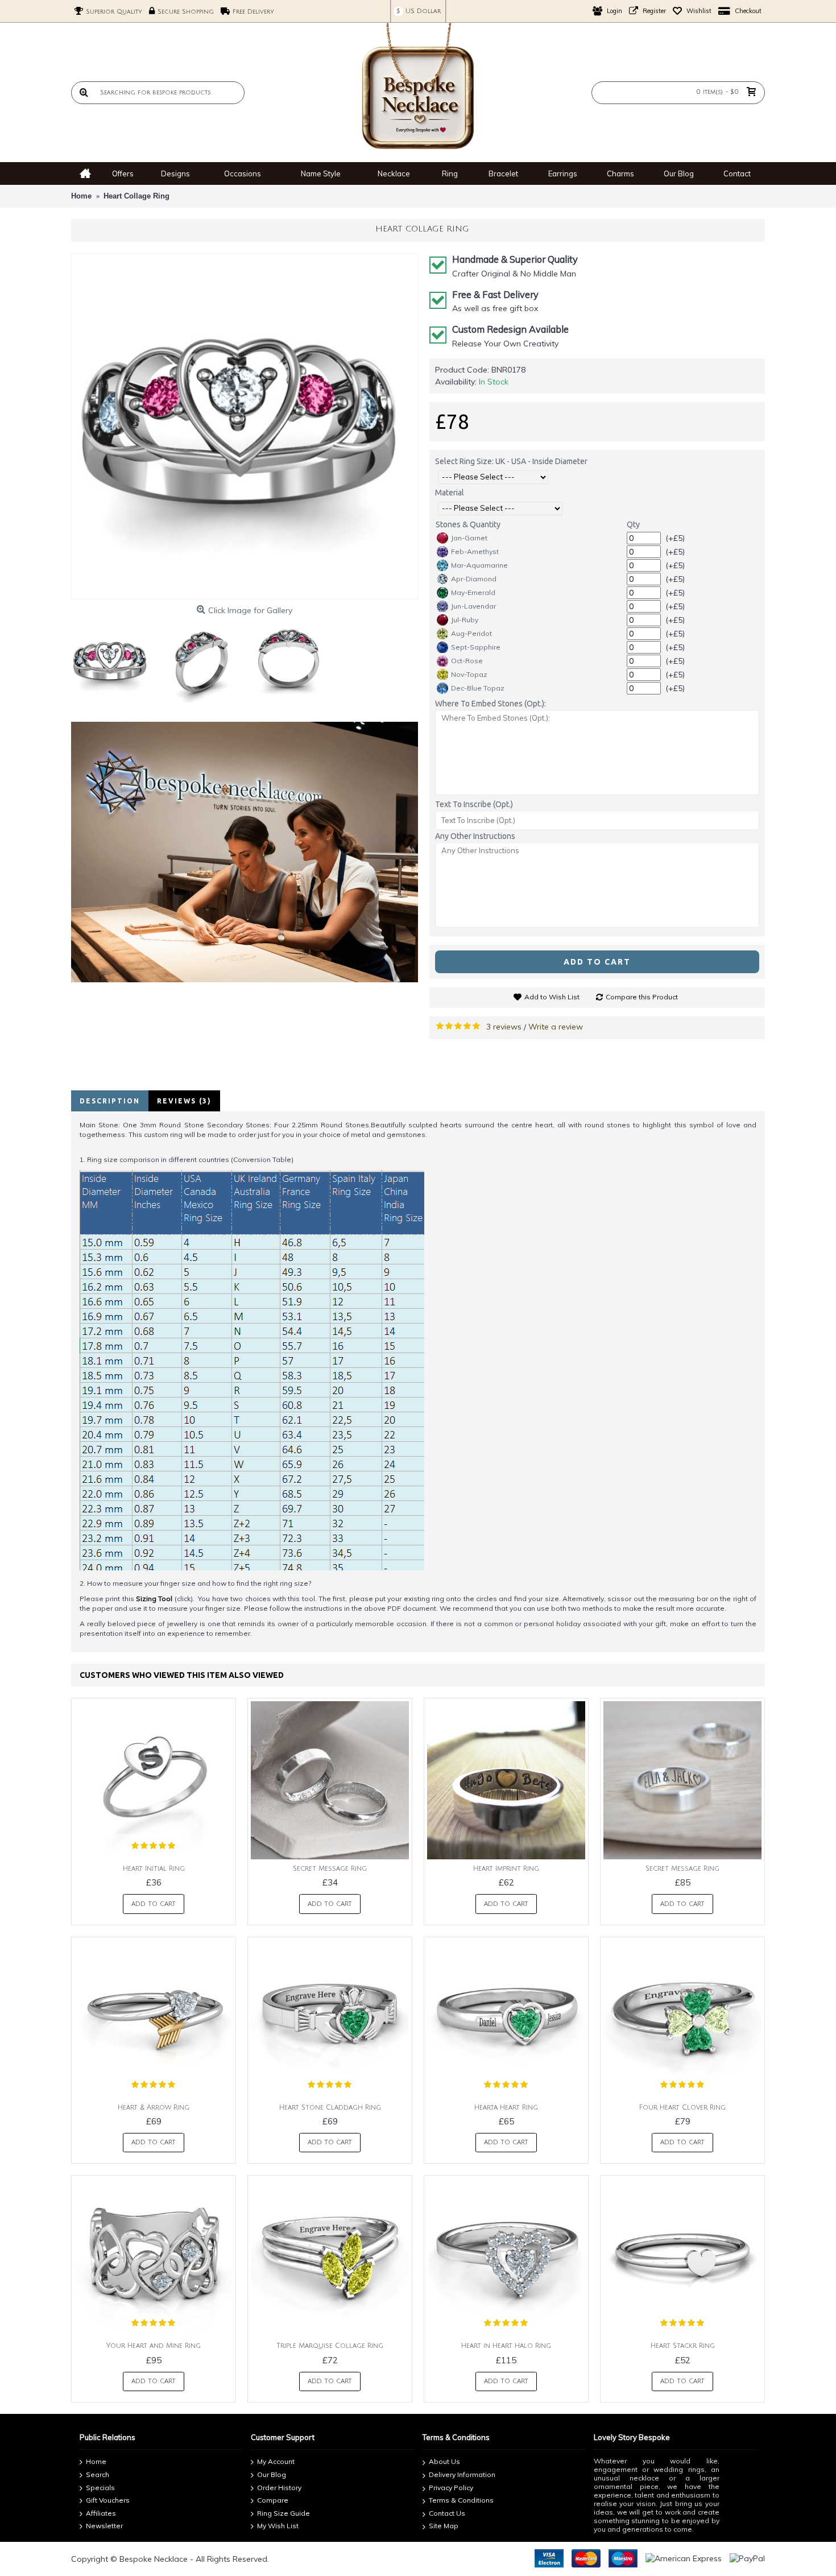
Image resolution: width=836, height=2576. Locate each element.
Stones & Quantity (468, 524)
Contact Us (447, 2513)
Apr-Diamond (474, 579)
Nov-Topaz (469, 674)
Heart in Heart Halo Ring (506, 2346)
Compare (273, 2500)
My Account (276, 2462)
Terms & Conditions (461, 2500)
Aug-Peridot (471, 633)
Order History (279, 2488)
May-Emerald (473, 592)
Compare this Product (642, 997)
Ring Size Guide (284, 2513)
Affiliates (101, 2513)
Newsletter (104, 2526)
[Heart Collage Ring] (245, 427)
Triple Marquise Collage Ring (330, 2346)
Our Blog (272, 2474)
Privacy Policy (451, 2488)
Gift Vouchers (108, 2500)
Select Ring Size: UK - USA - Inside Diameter (511, 461)
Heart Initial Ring (154, 1869)
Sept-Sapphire (476, 647)
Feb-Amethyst (475, 551)
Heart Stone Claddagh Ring (330, 2108)
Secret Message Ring (330, 1869)
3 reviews (504, 1027)
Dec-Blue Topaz (478, 688)
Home (96, 2462)
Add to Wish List (552, 997)
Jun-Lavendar (473, 606)
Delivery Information (462, 2474)
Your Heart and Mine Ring (154, 2346)
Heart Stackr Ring (683, 2346)
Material (450, 493)
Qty (633, 524)
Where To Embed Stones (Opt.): (491, 704)
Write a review (556, 1027)
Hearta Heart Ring (506, 2108)
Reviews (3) (184, 1101)
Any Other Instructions (475, 836)
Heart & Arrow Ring (154, 2108)
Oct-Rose (467, 661)
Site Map (444, 2526)
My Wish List (278, 2526)
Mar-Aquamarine (479, 565)
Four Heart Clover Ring (682, 2108)
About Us (444, 2462)
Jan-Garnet (469, 538)
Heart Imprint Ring (506, 1869)
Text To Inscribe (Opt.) (474, 804)
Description (110, 1101)
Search (98, 2474)
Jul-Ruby (465, 620)
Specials (100, 2488)
